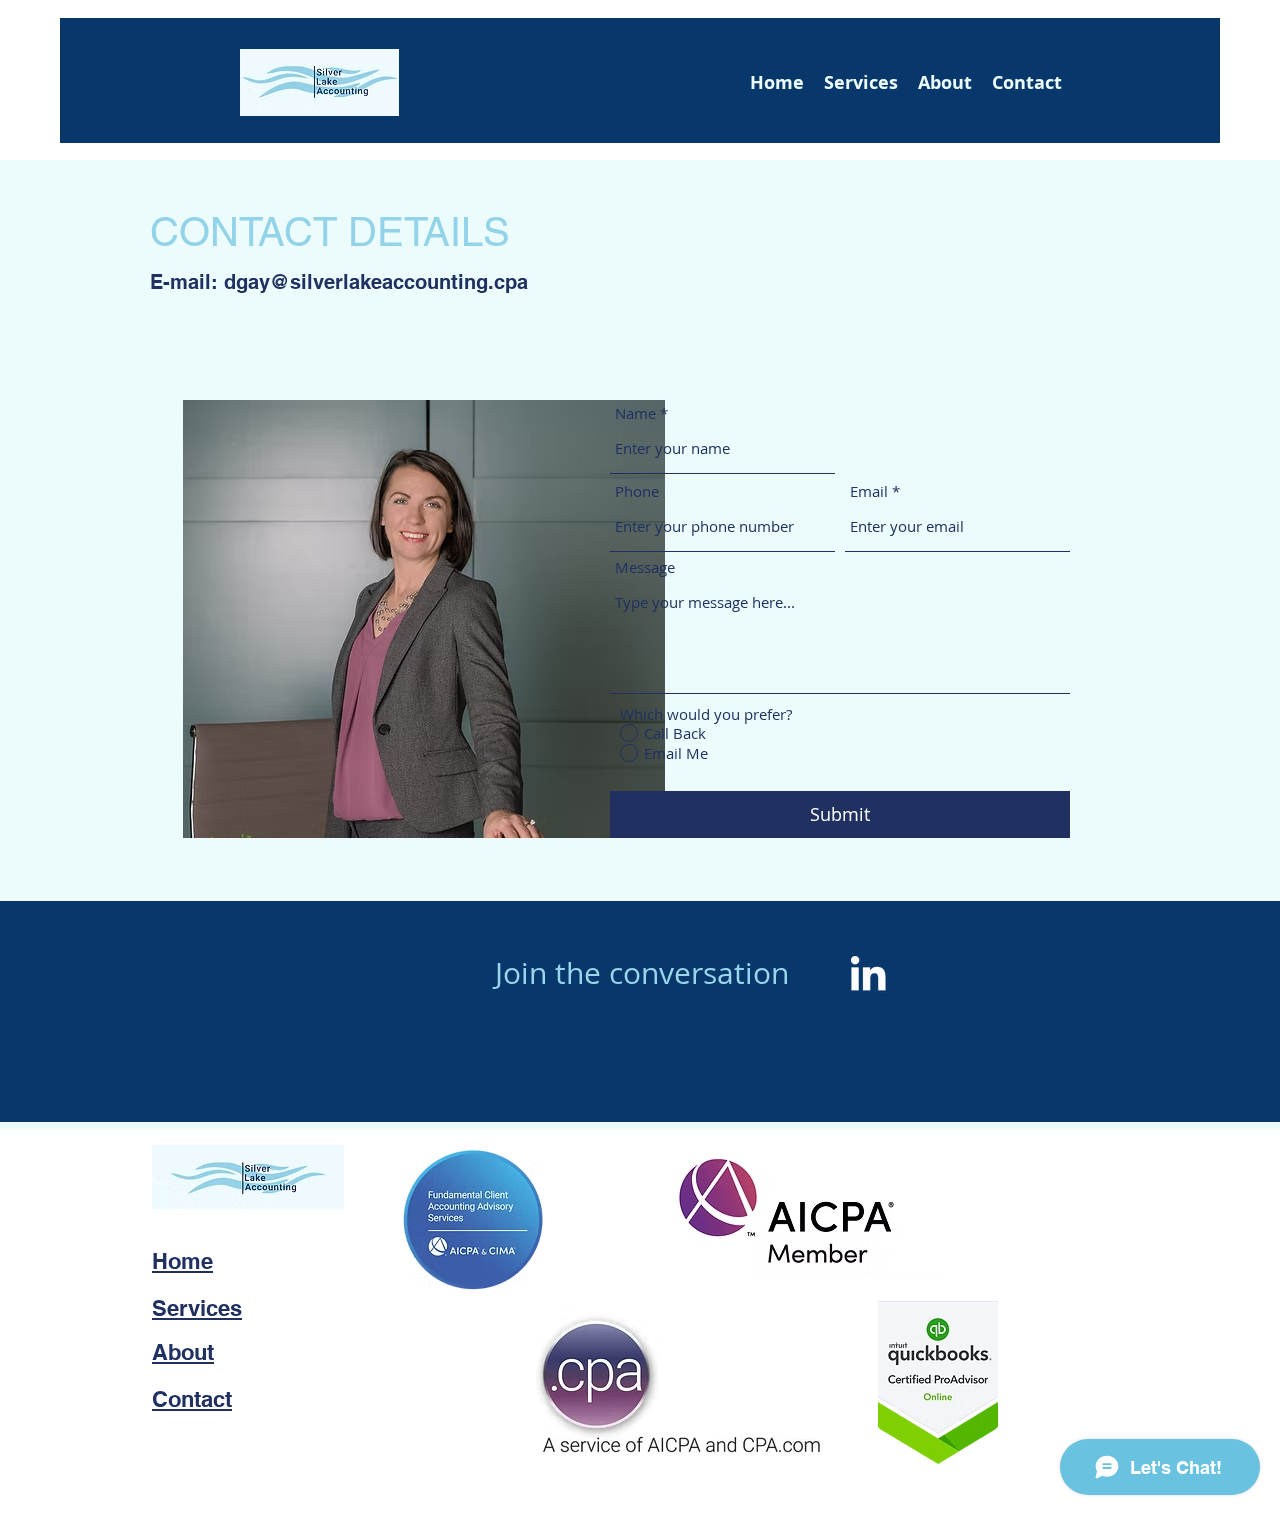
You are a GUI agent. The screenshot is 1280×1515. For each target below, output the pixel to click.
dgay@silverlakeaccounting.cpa (376, 282)
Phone (637, 491)
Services (197, 1308)
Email (869, 491)
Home (182, 1261)
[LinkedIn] (868, 973)
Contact (192, 1399)
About (183, 1352)
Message (645, 567)
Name (635, 413)
